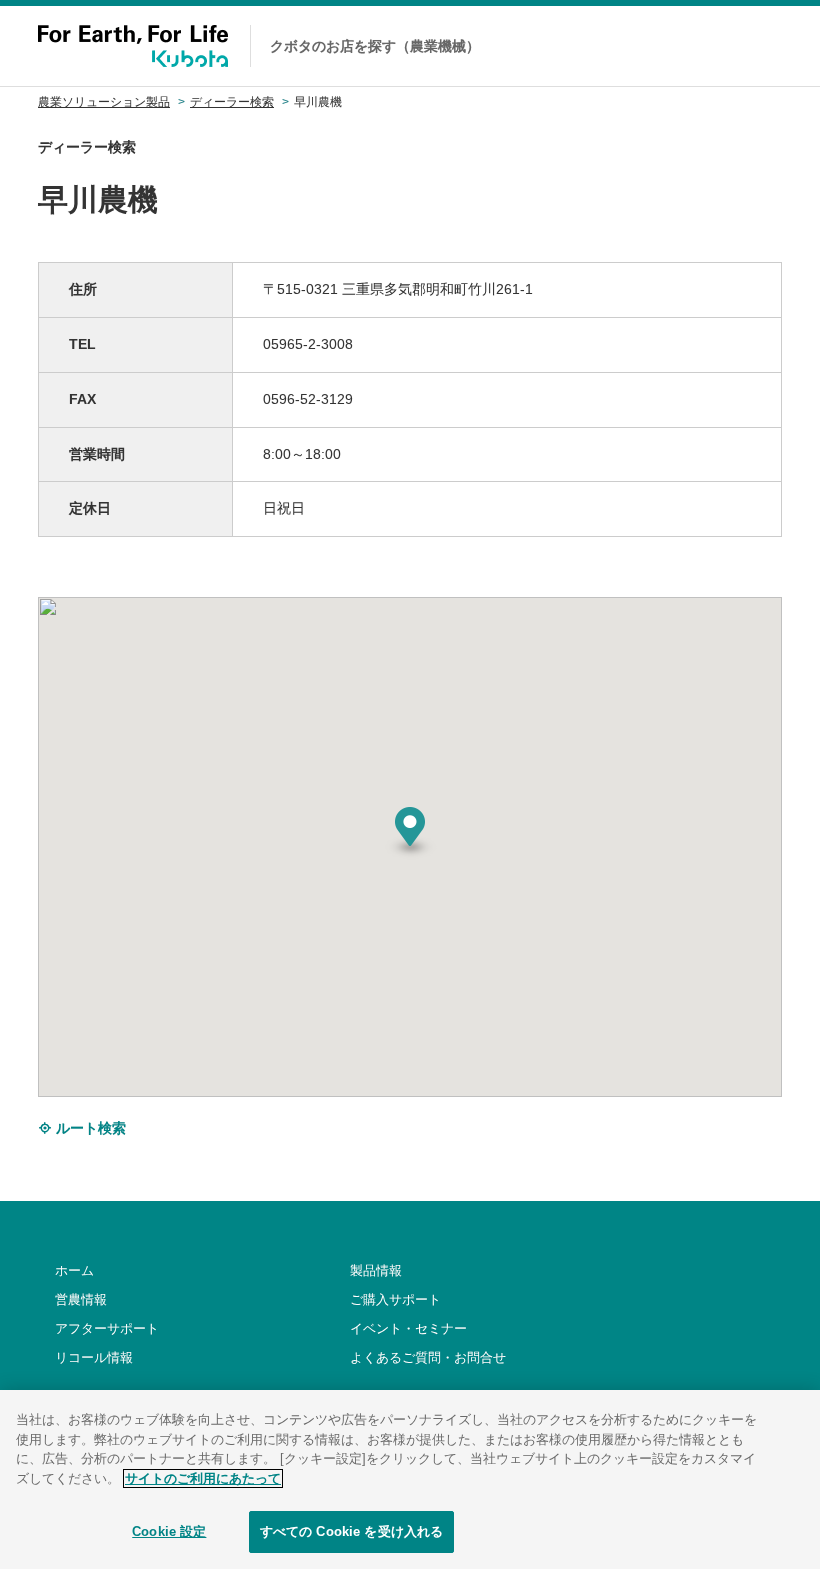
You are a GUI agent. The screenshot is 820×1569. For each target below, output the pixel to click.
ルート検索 (89, 1128)
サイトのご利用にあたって (203, 1478)
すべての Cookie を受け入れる (351, 1531)
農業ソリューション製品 (104, 102)
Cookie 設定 (169, 1531)
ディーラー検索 (232, 102)
